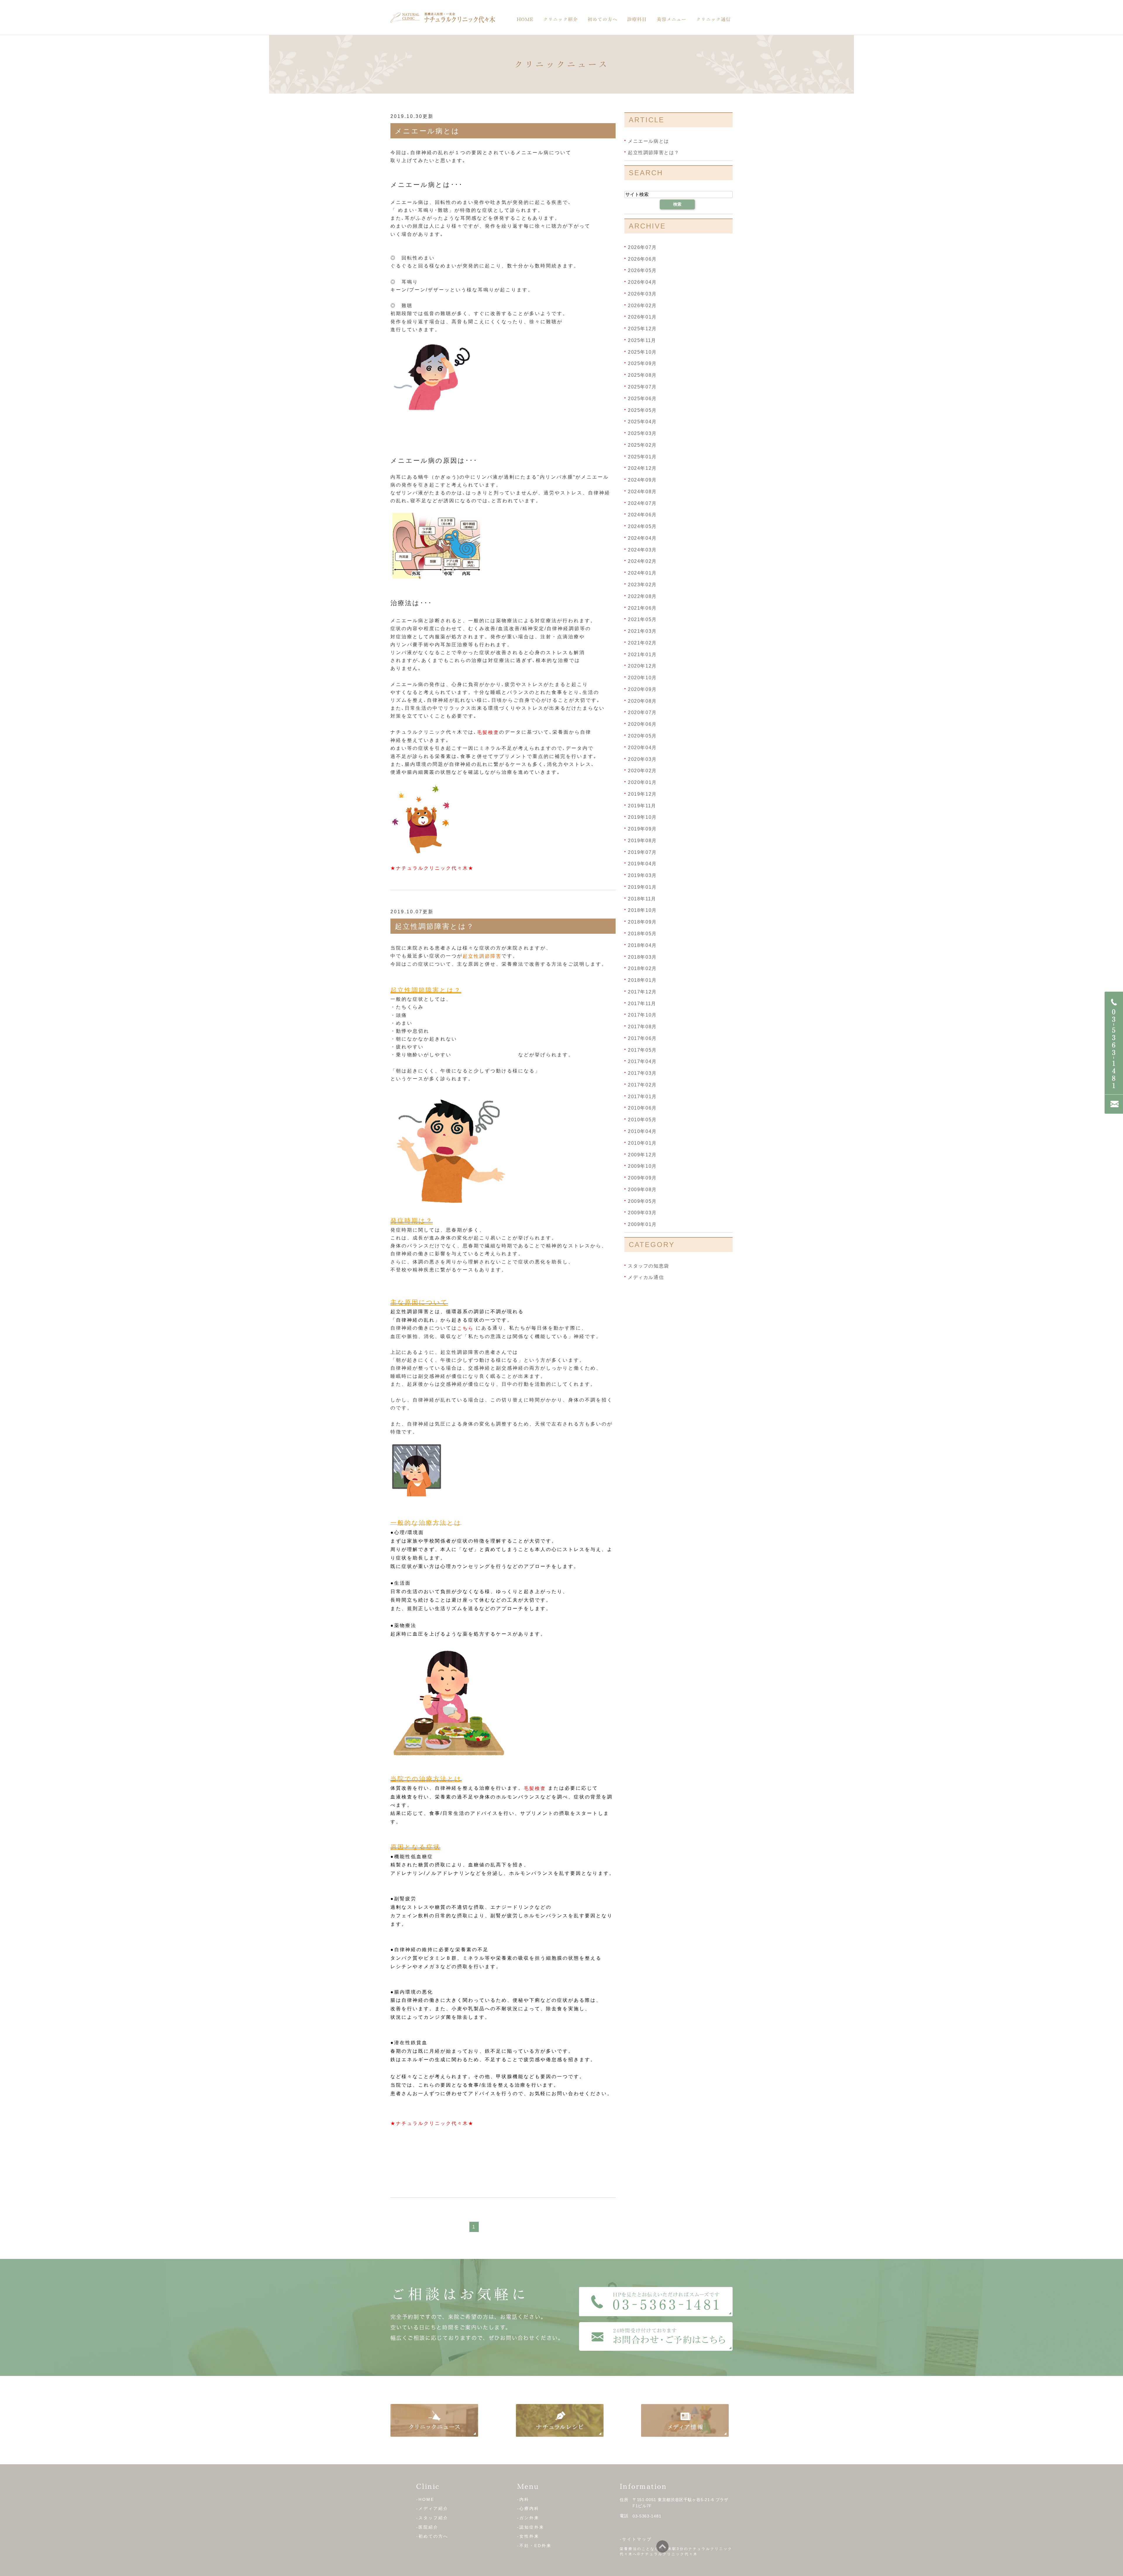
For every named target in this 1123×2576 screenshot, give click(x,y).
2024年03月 (642, 550)
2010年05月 (642, 1120)
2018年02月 (642, 968)
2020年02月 (642, 771)
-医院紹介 (427, 2527)
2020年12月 (642, 666)
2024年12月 (642, 468)
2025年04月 (642, 422)
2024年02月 (642, 561)
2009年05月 (642, 1201)
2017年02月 (642, 1085)
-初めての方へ (432, 2536)
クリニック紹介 (560, 19)
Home (525, 19)
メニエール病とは (427, 131)
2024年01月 (642, 573)
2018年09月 (642, 922)
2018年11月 (642, 898)
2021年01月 (642, 654)
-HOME (425, 2499)
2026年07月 (642, 247)
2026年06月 (642, 259)
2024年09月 (642, 480)
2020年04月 (642, 748)
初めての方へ (602, 19)
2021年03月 (642, 631)
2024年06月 (642, 515)
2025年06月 (642, 399)
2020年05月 (642, 736)
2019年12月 (642, 794)
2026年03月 (642, 294)
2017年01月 (642, 1096)
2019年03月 (642, 875)
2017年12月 (642, 992)
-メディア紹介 (432, 2508)
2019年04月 (642, 864)
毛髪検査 (488, 732)
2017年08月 (642, 1027)
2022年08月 (642, 596)
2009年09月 (642, 1178)
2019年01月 (642, 887)
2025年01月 (642, 456)
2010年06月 (642, 1108)
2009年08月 (642, 1190)
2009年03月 (642, 1213)
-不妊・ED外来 (534, 2546)
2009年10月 (642, 1166)
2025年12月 (642, 329)
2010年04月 (642, 1131)
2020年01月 (642, 782)
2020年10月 (642, 678)
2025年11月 (642, 340)
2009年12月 (642, 1154)
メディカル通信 (646, 1277)
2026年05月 (642, 270)
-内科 (523, 2499)
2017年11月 (642, 1003)
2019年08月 (642, 841)
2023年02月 (642, 585)
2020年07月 (642, 712)
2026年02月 (642, 305)
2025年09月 (642, 363)
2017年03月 (642, 1073)
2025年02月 (642, 445)
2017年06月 (642, 1038)
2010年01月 (642, 1143)
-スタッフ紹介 (432, 2518)
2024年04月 (642, 538)
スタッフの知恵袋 (649, 1266)
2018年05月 (642, 934)
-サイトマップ (636, 2539)
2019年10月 (642, 817)
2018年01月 (642, 980)
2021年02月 (642, 643)
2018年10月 (642, 910)
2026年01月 (642, 317)
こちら (465, 1328)
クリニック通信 (713, 19)
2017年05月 (642, 1050)
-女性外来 (528, 2536)
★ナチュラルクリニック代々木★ (432, 868)
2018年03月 (642, 957)
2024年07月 (642, 503)
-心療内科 (528, 2508)
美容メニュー (671, 19)
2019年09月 (642, 829)
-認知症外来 (531, 2527)
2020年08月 (642, 701)
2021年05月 (642, 619)
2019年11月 (642, 805)
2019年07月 (642, 852)
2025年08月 (642, 375)
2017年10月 (642, 1015)
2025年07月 (642, 387)
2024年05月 (642, 526)
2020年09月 (642, 689)
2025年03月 (642, 433)
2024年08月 (642, 492)
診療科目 (637, 19)
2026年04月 (642, 282)
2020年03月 (642, 759)
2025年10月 (642, 352)
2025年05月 (642, 410)
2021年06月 (642, 608)
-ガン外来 (528, 2518)
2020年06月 (642, 724)
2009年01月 (642, 1224)
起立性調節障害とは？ (435, 926)
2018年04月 (642, 945)
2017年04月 (642, 1061)
